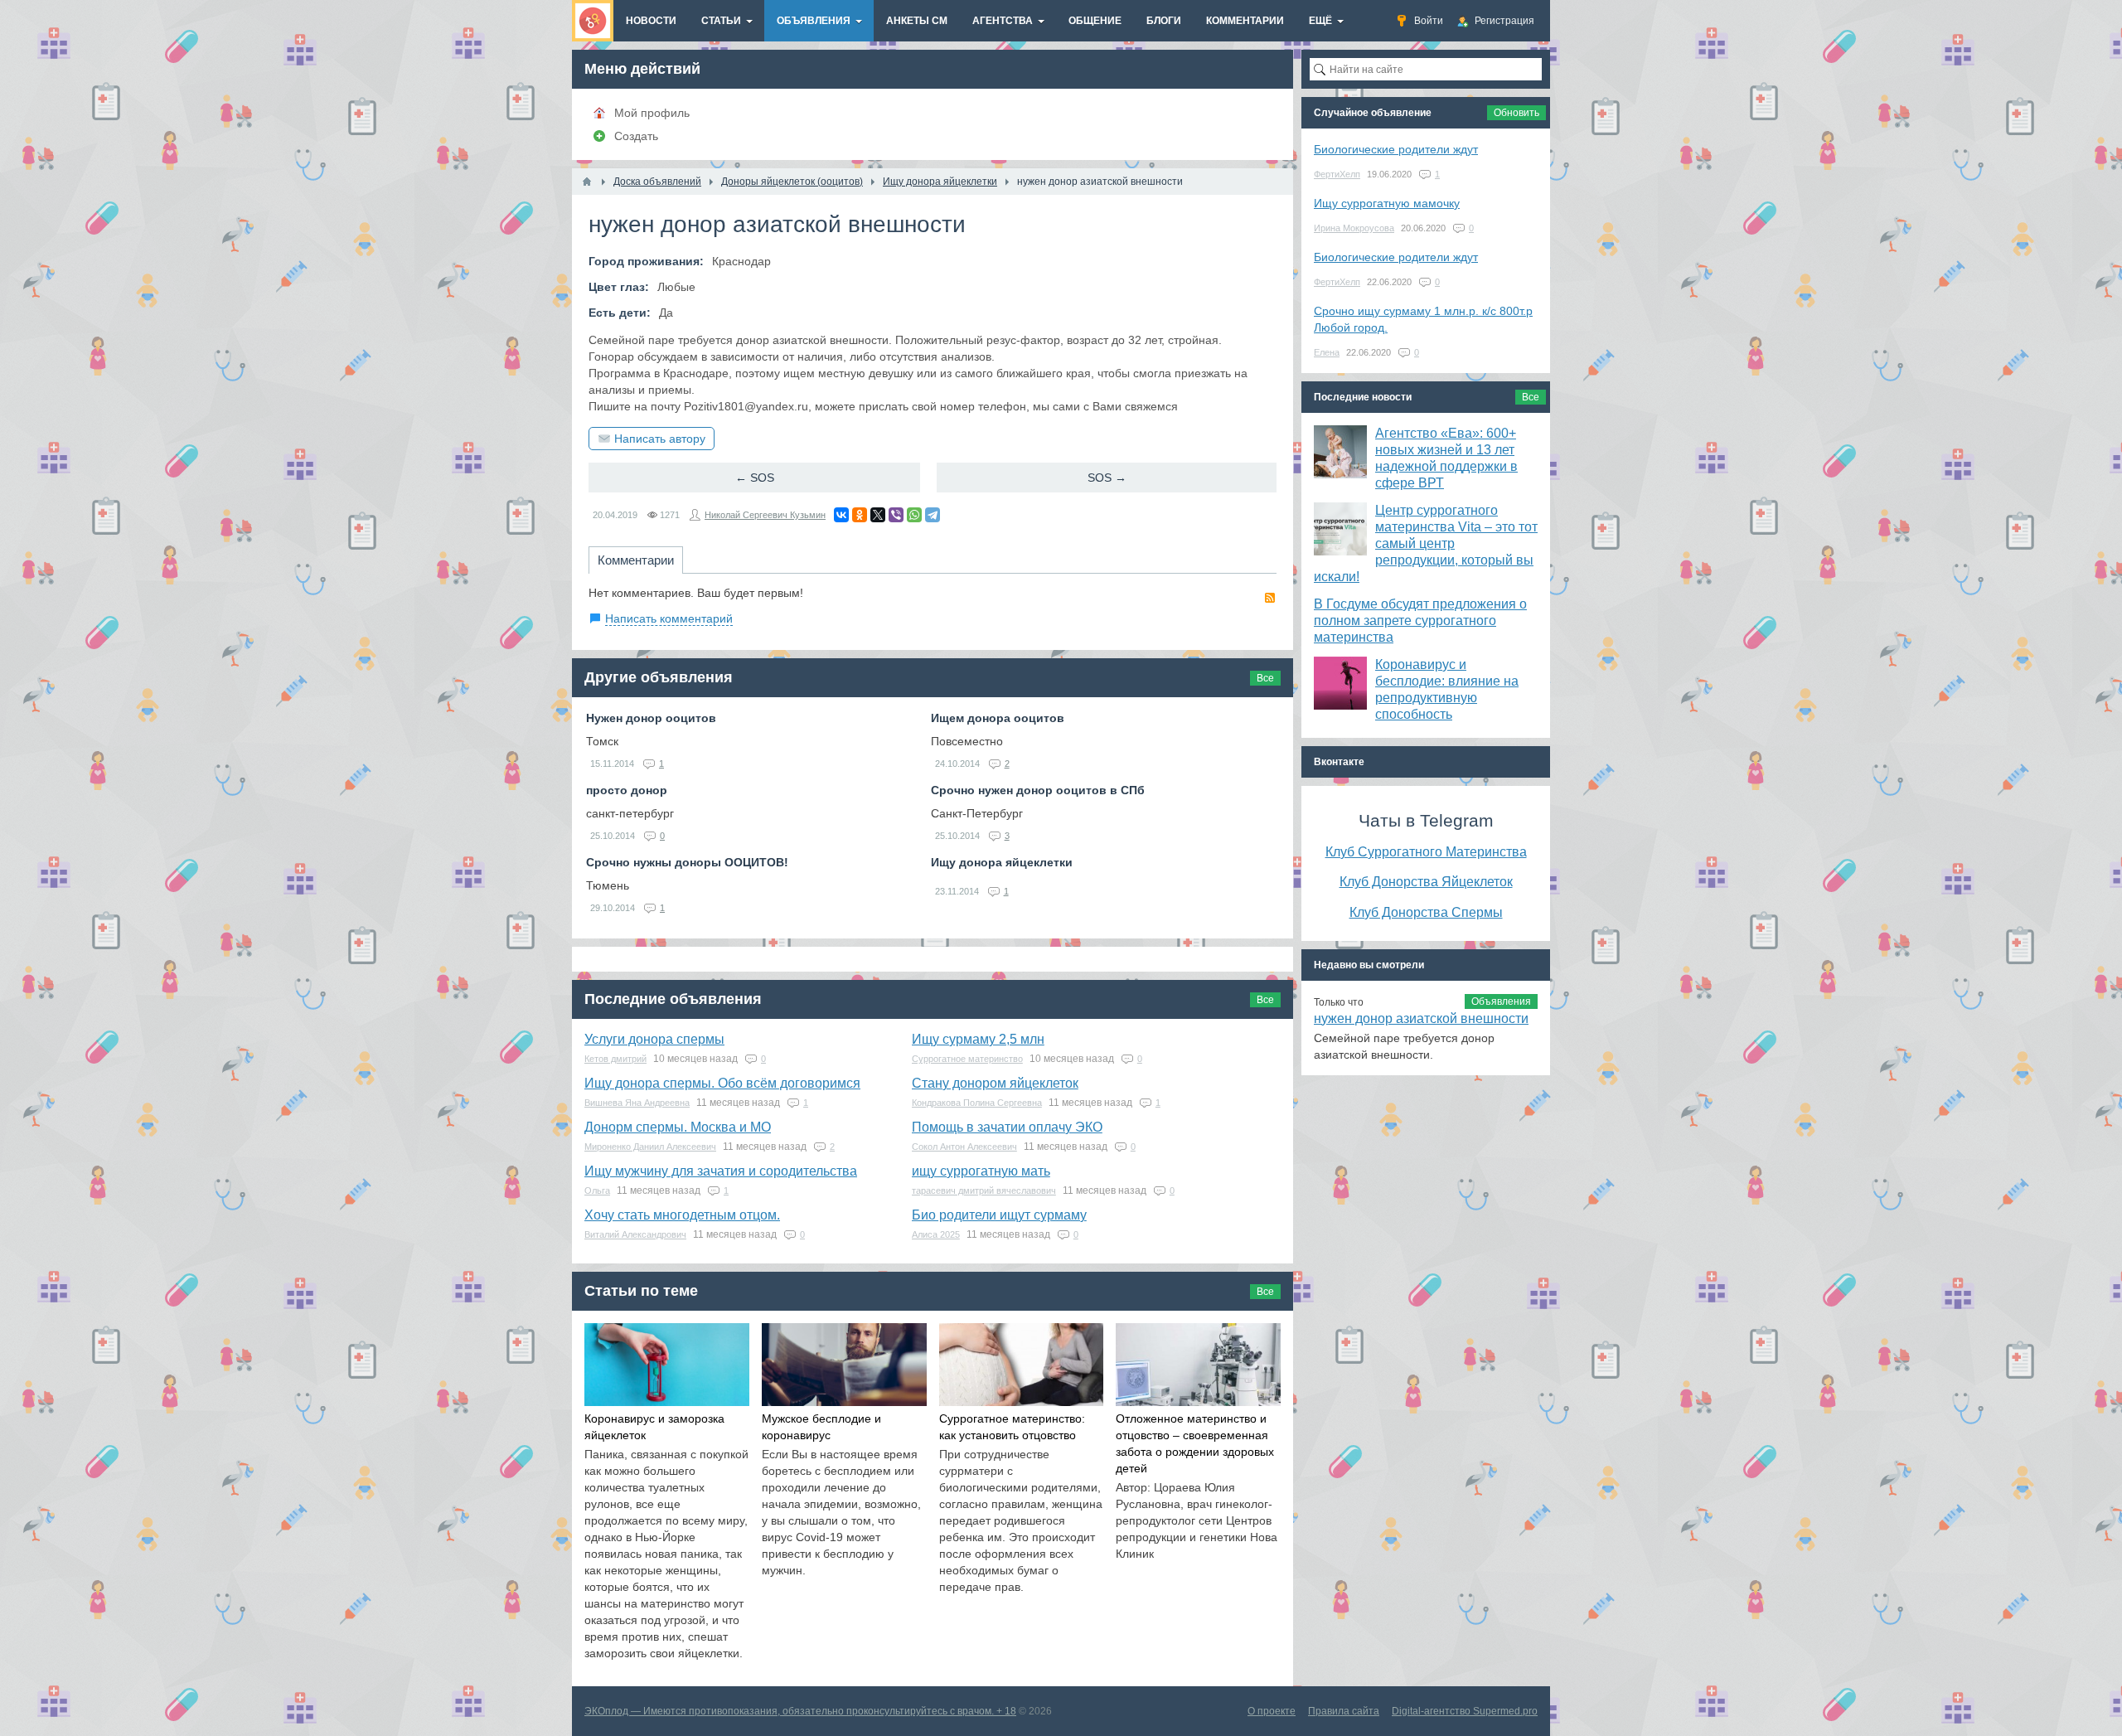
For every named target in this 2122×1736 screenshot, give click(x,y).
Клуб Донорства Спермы (1426, 912)
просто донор (627, 790)
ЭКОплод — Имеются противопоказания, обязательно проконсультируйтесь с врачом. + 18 (800, 1711)
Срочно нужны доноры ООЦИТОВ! (687, 862)
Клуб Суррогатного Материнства (1426, 851)
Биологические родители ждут (1396, 149)
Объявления (1501, 1001)
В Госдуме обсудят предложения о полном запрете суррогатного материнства (1420, 621)
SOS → (1107, 478)
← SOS (755, 478)
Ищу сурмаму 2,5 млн (978, 1039)
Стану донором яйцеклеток (995, 1083)
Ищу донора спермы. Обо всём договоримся (722, 1083)
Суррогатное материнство (967, 1059)
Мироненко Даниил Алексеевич (650, 1147)
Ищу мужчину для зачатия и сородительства (721, 1171)
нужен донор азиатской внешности (1421, 1018)
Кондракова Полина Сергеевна (977, 1103)
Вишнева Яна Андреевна (637, 1103)
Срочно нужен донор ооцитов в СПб (1038, 790)
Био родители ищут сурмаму (999, 1215)
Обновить (1516, 113)
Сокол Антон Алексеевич (964, 1147)
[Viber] (896, 515)
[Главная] (587, 182)
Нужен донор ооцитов (651, 718)
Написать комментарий (669, 618)
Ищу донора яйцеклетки (1002, 862)
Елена (1327, 352)
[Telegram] (933, 515)
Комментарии (636, 560)
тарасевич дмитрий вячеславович (984, 1190)
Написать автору (660, 439)
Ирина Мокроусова (1354, 228)
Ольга (597, 1190)
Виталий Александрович (635, 1234)
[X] (878, 515)
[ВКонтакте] (841, 515)
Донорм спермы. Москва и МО (678, 1127)
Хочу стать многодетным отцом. (682, 1215)
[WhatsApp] (914, 515)
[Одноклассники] (860, 515)
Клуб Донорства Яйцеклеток (1426, 881)
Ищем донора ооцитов (998, 718)
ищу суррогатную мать (981, 1171)
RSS (1270, 598)
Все (1265, 678)
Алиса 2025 (936, 1234)
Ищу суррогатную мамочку (1387, 203)
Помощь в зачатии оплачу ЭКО (1007, 1127)
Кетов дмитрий (615, 1059)
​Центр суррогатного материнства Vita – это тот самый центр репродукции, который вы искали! (1426, 543)
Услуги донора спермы (654, 1039)
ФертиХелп (1337, 174)
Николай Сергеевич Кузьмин (765, 515)
